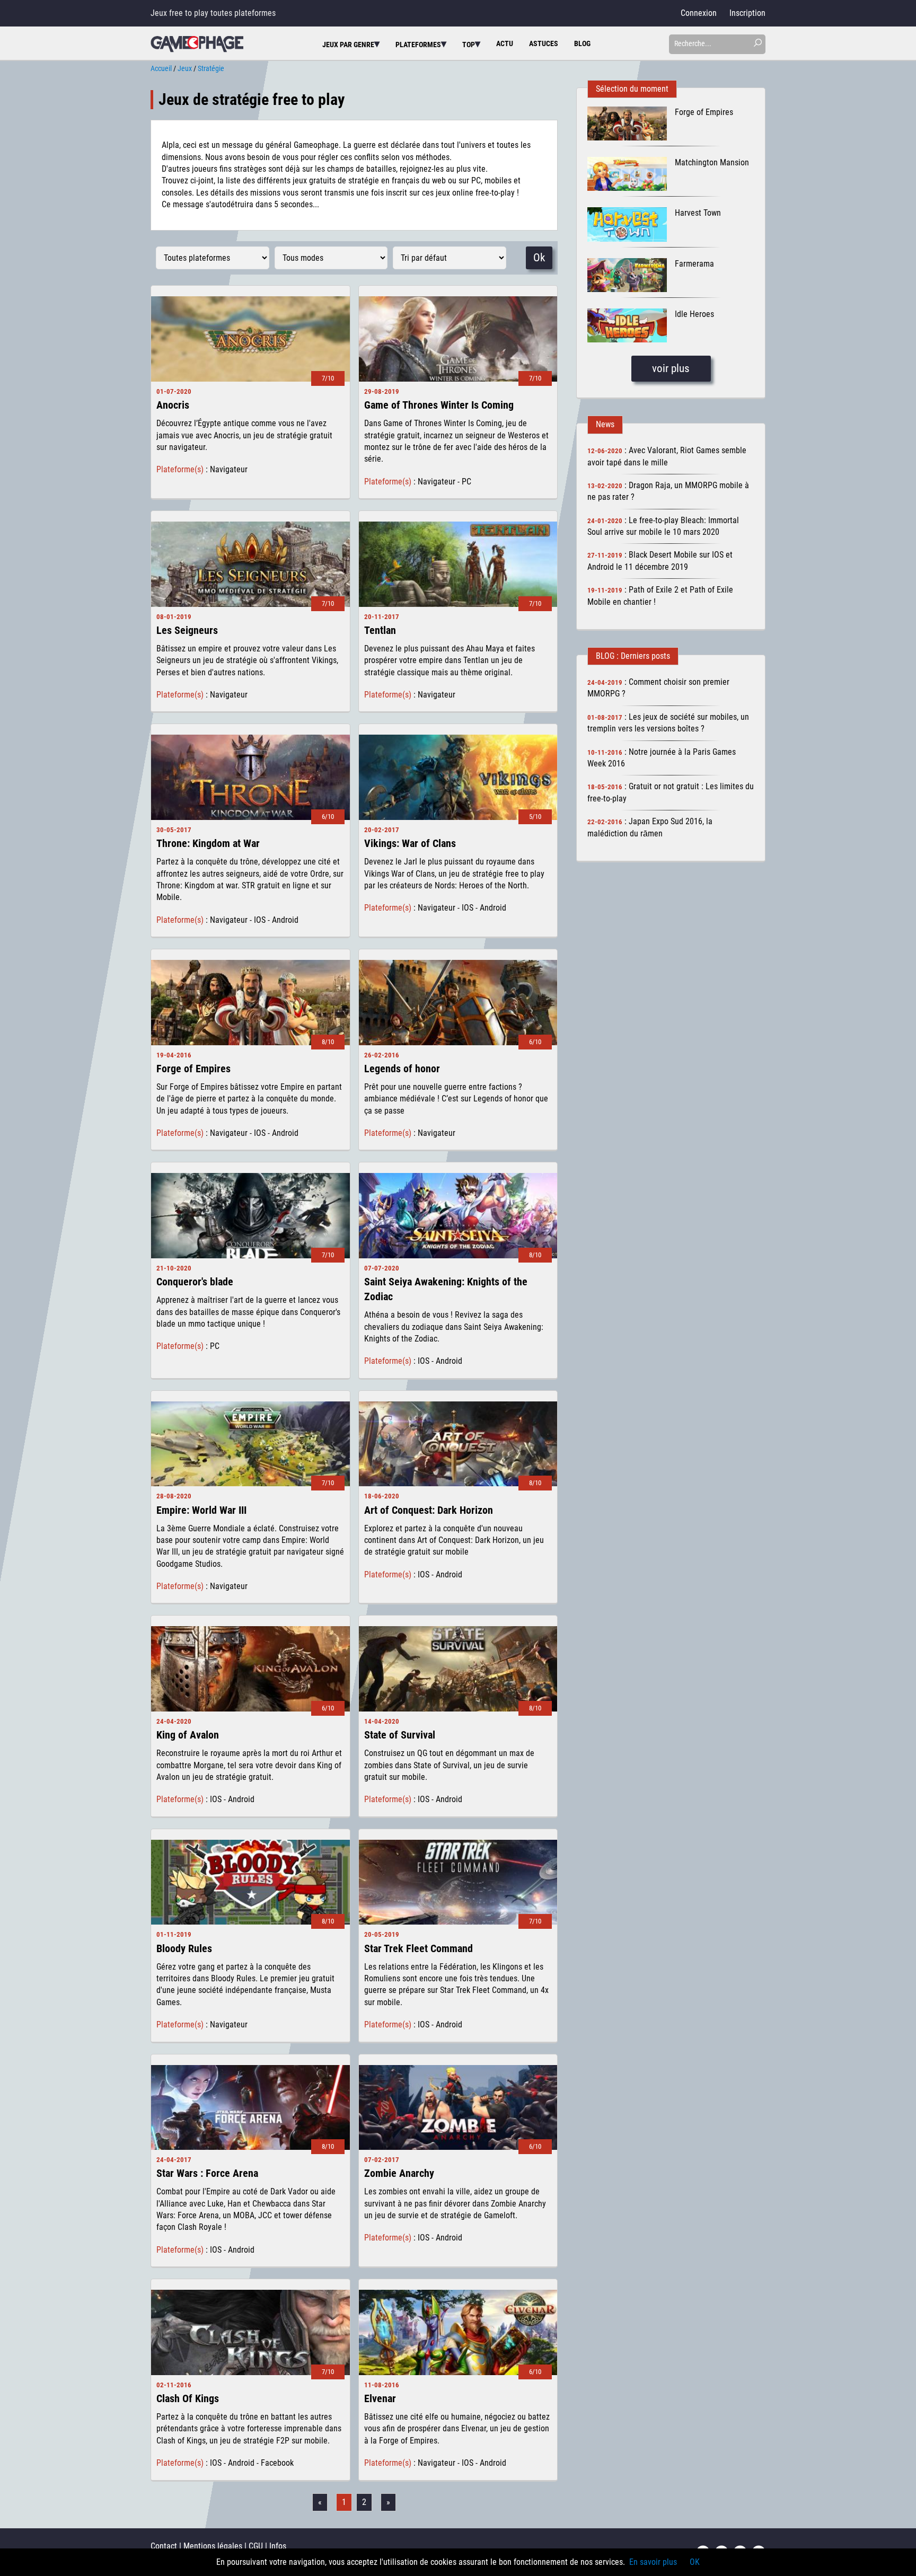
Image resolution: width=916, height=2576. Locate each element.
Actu (505, 44)
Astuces (544, 44)
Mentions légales (213, 2546)
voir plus (671, 368)
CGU (256, 2546)
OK (695, 2562)
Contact (164, 2546)
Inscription (747, 13)
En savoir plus (653, 2562)
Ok (539, 258)
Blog (582, 44)
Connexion (699, 13)
